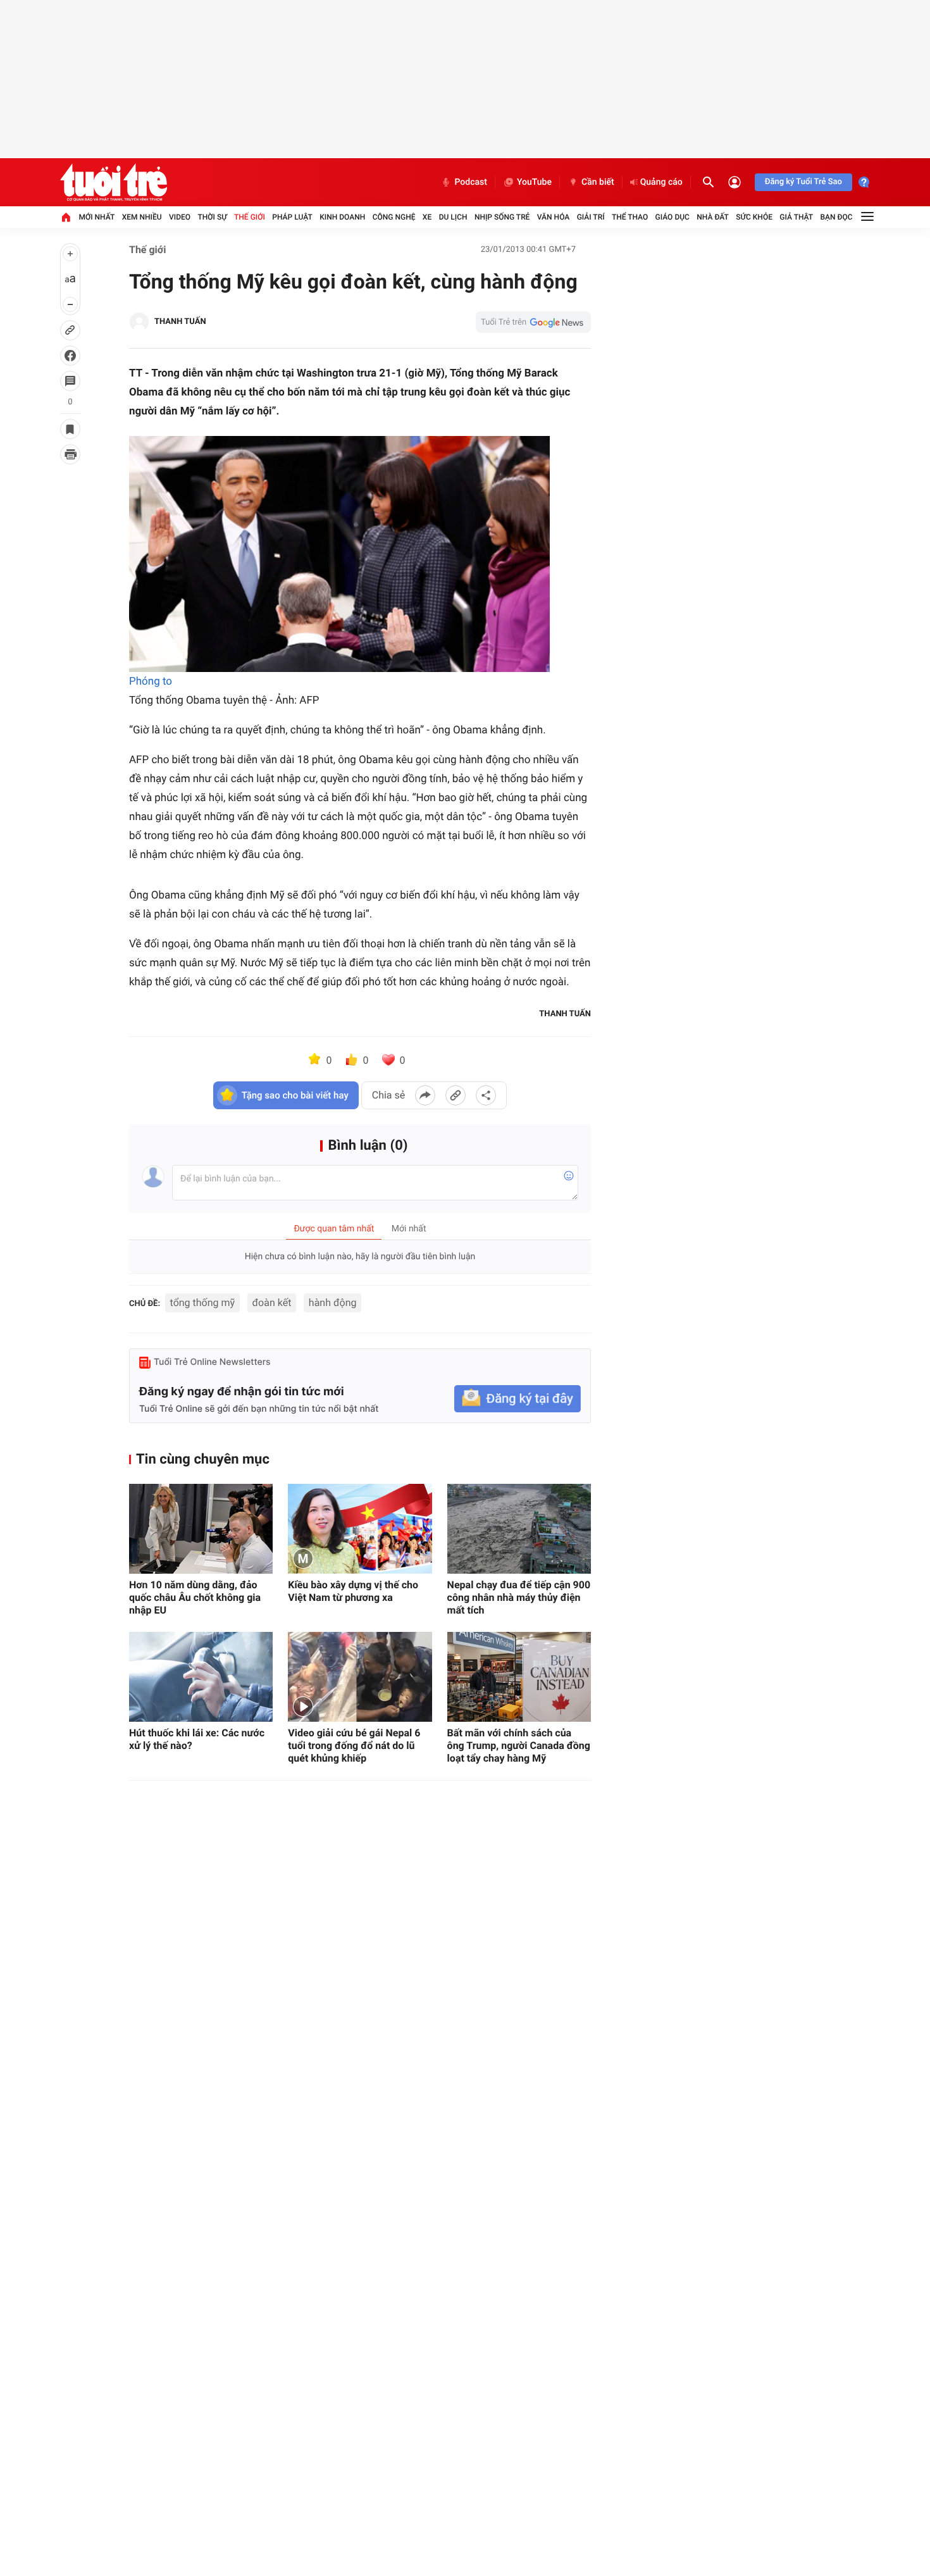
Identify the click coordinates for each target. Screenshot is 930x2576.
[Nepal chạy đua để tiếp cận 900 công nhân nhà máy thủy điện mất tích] (519, 1529)
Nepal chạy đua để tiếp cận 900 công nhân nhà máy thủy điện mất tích (519, 1597)
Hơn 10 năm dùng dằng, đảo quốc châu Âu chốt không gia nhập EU (195, 1597)
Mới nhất (96, 217)
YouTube (534, 182)
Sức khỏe (754, 217)
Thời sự (212, 217)
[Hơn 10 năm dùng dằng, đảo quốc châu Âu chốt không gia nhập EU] (201, 1529)
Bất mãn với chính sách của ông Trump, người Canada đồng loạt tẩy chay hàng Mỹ (519, 1745)
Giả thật (796, 217)
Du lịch (453, 217)
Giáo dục (673, 217)
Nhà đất (713, 217)
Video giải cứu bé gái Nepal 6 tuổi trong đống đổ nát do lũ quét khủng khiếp (354, 1745)
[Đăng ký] (518, 1399)
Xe (427, 217)
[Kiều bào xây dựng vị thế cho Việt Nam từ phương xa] (360, 1529)
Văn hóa (554, 217)
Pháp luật (292, 217)
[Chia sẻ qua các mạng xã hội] (486, 1095)
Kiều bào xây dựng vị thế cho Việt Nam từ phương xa (353, 1591)
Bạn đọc (837, 217)
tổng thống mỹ (202, 1303)
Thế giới (250, 217)
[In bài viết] (70, 454)
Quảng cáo (661, 182)
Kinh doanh (342, 217)
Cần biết (598, 182)
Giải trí (591, 217)
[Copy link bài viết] (456, 1095)
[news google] (533, 322)
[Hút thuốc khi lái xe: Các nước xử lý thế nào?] (201, 1677)
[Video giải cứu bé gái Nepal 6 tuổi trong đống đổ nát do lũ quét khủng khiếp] (360, 1677)
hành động (333, 1303)
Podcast (471, 182)
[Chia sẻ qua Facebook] (425, 1095)
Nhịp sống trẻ (502, 217)
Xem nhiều (142, 217)
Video (180, 217)
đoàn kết (272, 1303)
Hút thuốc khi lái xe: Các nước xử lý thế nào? (197, 1739)
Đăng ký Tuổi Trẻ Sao (803, 182)
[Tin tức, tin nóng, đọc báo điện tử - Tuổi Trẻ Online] (114, 182)
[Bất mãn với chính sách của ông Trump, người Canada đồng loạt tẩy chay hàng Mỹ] (519, 1677)
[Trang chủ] (66, 217)
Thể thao (630, 217)
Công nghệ (394, 217)
